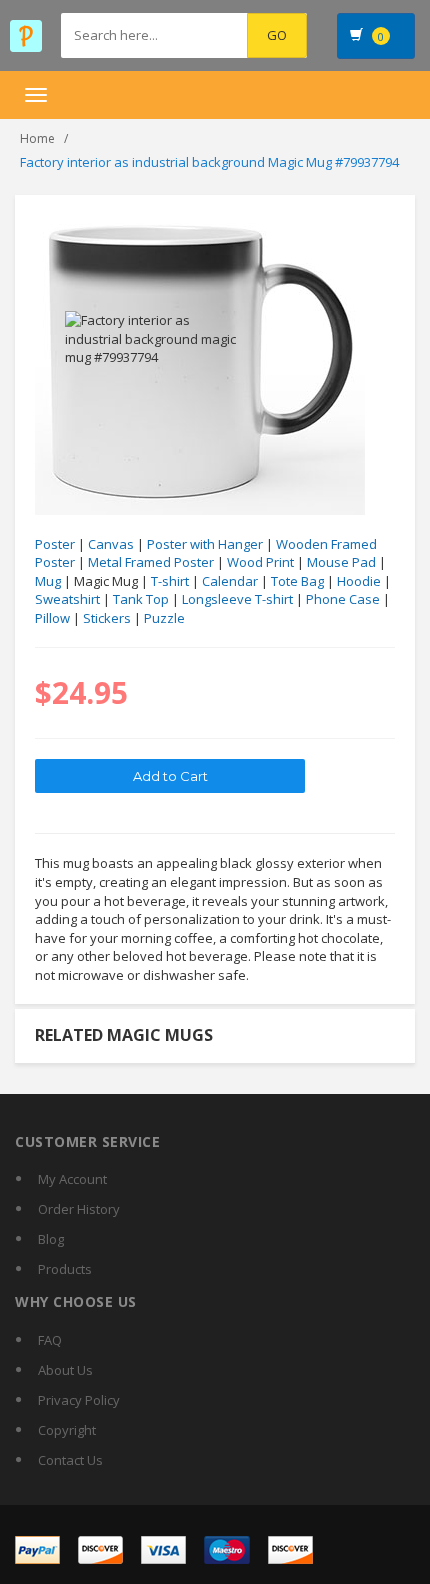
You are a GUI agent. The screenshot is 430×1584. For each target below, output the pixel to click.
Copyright (67, 1430)
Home (37, 138)
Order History (79, 1209)
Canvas (111, 544)
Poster (55, 544)
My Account (72, 1179)
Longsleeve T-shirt (237, 599)
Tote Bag (297, 581)
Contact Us (70, 1460)
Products (65, 1269)
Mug (48, 581)
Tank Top (141, 599)
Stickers (107, 618)
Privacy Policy (79, 1400)
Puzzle (164, 618)
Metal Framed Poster (151, 562)
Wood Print (260, 562)
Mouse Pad (341, 562)
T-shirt (170, 581)
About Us (65, 1370)
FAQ (50, 1340)
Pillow (52, 618)
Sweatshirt (67, 599)
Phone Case (343, 599)
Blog (51, 1239)
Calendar (230, 581)
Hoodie (359, 581)
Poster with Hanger (205, 544)
